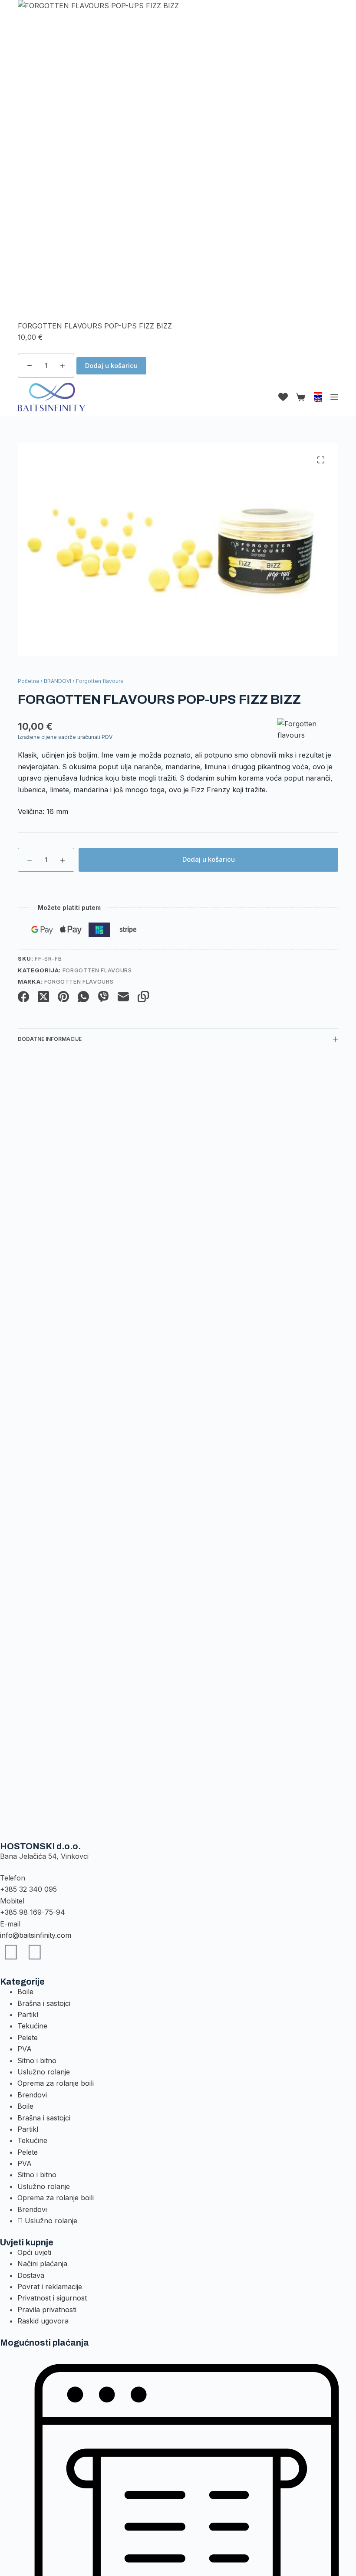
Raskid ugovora (43, 2321)
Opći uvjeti (34, 2252)
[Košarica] (299, 397)
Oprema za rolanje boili (56, 2083)
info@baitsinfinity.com (36, 1935)
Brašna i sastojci (44, 2003)
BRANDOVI (58, 681)
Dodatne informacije (50, 1039)
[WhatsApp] (83, 997)
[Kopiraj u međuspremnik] (143, 997)
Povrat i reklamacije (50, 2287)
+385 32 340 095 (28, 1889)
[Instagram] (35, 1952)
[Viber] (103, 997)
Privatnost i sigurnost (52, 2298)
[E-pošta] (123, 997)
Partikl (28, 2015)
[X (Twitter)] (43, 997)
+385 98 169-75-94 (33, 1912)
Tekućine (32, 2026)
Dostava (31, 2275)
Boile (25, 1992)
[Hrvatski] (318, 394)
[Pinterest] (63, 997)
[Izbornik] (334, 397)
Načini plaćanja (42, 2264)
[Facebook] (23, 997)
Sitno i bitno (37, 2061)
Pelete (28, 2038)
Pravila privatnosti (47, 2310)
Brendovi (32, 2095)
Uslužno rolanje (44, 2072)
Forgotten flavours (97, 970)
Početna (28, 681)
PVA (25, 2049)
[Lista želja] (283, 397)
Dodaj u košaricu (111, 366)
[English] (318, 400)
